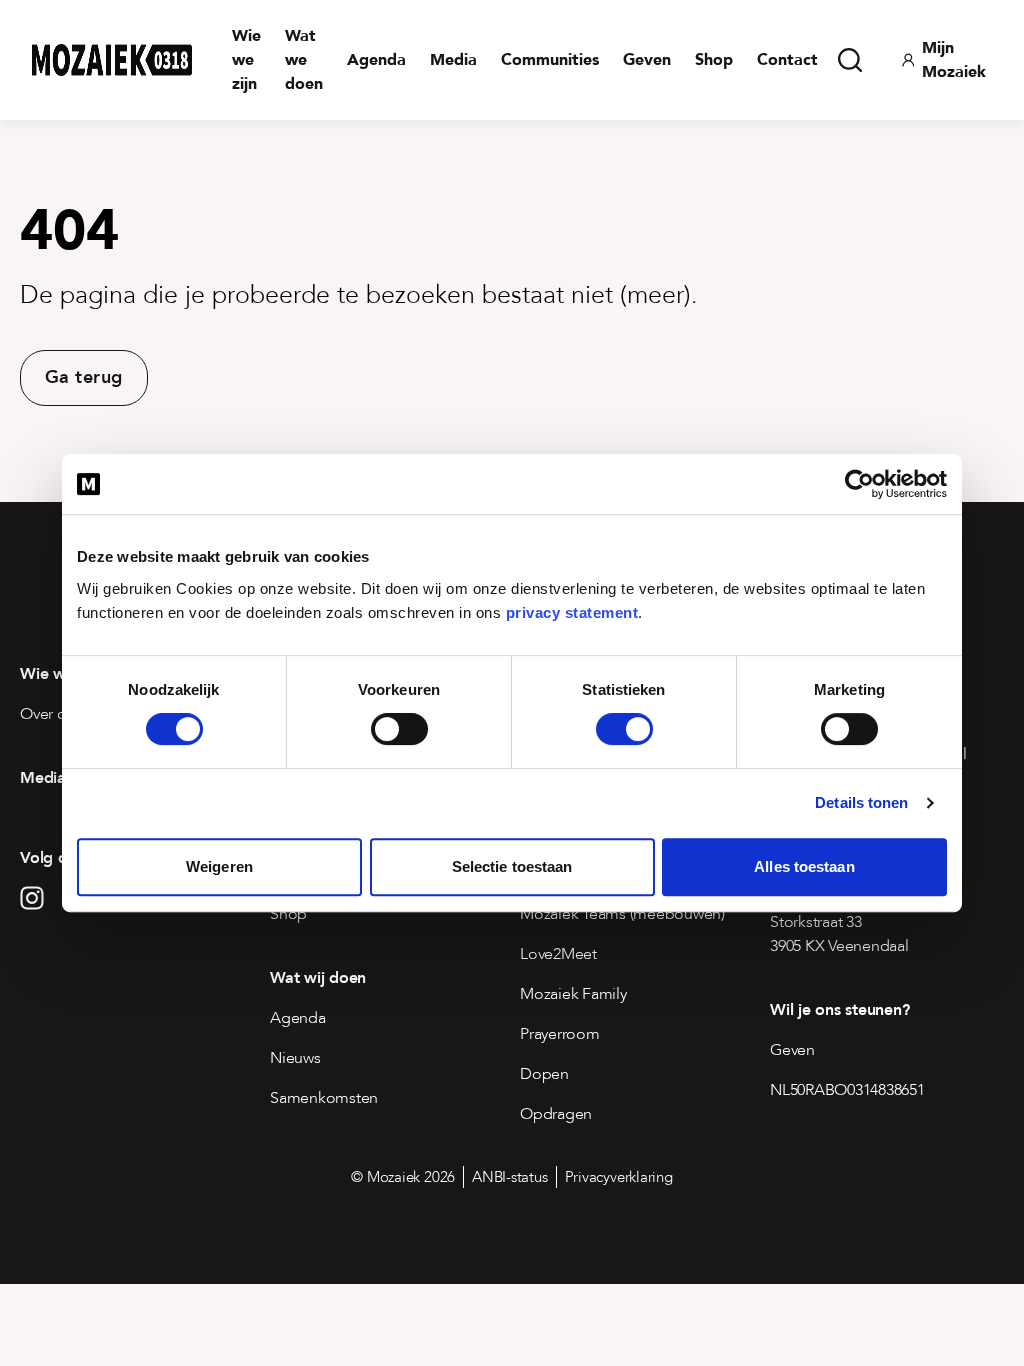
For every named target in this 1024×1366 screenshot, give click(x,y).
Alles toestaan (804, 866)
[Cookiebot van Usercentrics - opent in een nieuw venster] (859, 484)
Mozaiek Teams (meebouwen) (622, 914)
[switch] (399, 729)
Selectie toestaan (512, 866)
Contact (787, 60)
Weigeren (219, 866)
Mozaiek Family (573, 994)
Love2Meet (558, 954)
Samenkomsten (324, 1098)
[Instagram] (32, 898)
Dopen (544, 1074)
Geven (647, 60)
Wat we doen (304, 60)
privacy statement (572, 612)
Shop (714, 60)
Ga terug (84, 377)
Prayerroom (560, 1034)
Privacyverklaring (619, 1177)
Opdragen (556, 1114)
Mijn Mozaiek (954, 60)
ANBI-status (510, 1177)
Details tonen (861, 802)
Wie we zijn (246, 60)
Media (453, 60)
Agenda (376, 60)
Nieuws (295, 1058)
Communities (550, 60)
